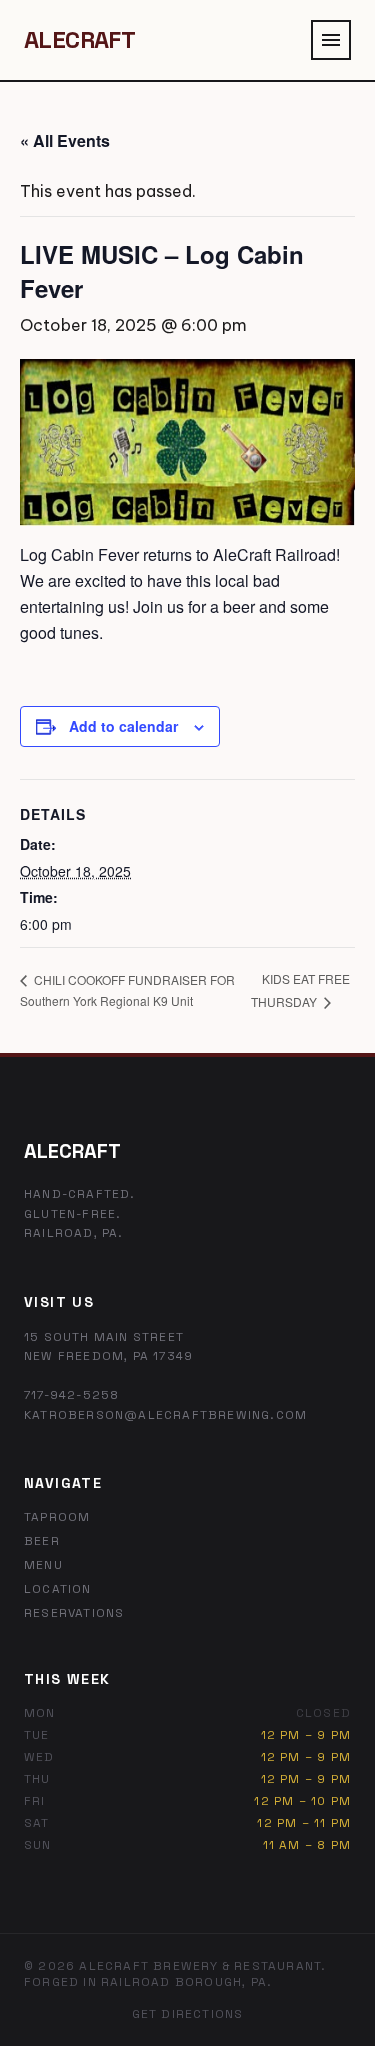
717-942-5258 (71, 1395)
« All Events (65, 140)
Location (58, 1589)
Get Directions (188, 2014)
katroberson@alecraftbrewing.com (165, 1415)
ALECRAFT (79, 39)
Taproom (57, 1517)
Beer (42, 1541)
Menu (43, 1565)
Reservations (74, 1613)
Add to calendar (123, 726)
